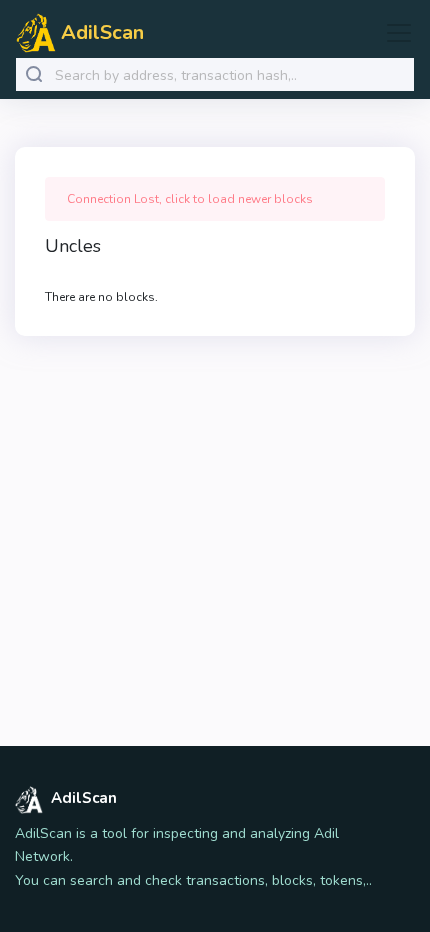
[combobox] (230, 75)
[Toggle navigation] (393, 33)
